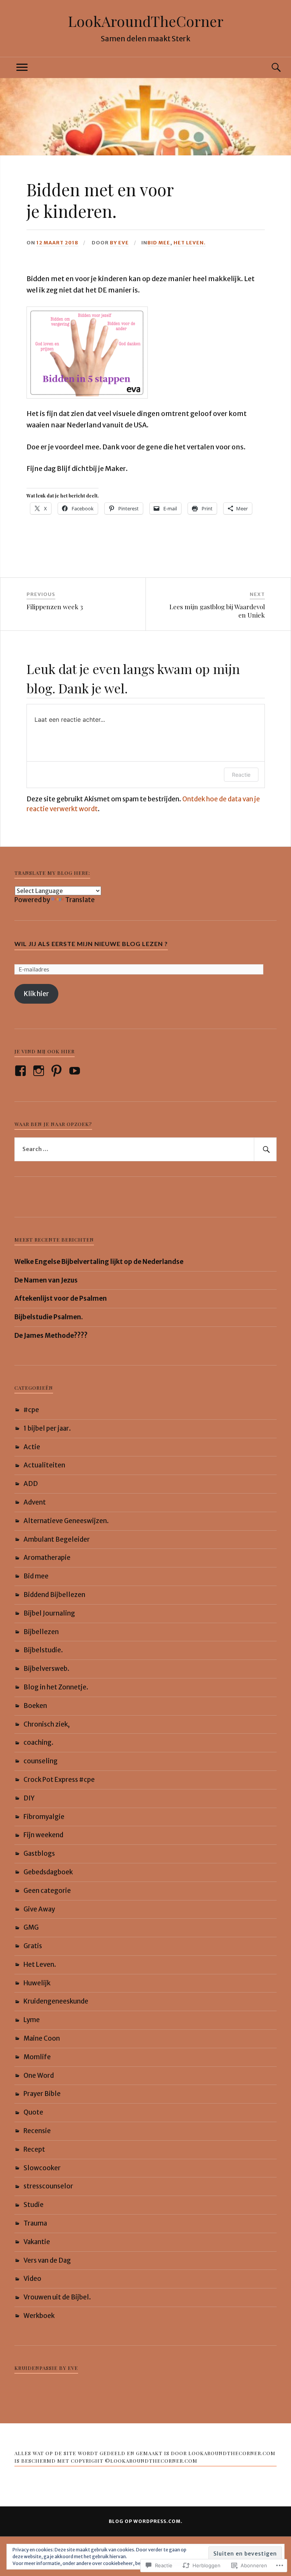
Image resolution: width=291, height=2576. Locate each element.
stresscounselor (48, 2186)
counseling (41, 1761)
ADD (31, 1484)
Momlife (37, 2057)
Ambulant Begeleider (57, 1539)
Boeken (35, 1706)
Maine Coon (42, 2038)
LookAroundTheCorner (146, 21)
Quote (33, 2112)
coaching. (38, 1742)
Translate (80, 900)
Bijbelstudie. (43, 1650)
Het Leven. (190, 242)
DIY (29, 1798)
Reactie (241, 775)
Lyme (32, 2020)
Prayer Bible (42, 2094)
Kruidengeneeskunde (56, 2001)
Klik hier (36, 994)
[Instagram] (40, 1071)
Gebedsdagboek (48, 1872)
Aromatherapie (47, 1558)
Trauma (35, 2223)
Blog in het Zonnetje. (56, 1687)
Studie (34, 2205)
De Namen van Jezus (46, 1280)
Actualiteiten (44, 1465)
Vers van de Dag (47, 2260)
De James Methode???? (51, 1336)
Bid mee (159, 242)
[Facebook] (22, 1071)
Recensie (37, 2131)
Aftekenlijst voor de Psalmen (61, 1298)
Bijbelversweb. (46, 1669)
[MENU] (22, 68)
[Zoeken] (269, 68)
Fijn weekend (43, 1835)
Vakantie (37, 2242)
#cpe (31, 1410)
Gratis (33, 1946)
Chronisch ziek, (47, 1724)
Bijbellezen (41, 1632)
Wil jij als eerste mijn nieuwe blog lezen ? (91, 944)
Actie (32, 1447)
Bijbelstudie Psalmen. (49, 1317)
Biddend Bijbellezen (54, 1595)
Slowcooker (42, 2168)
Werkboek (39, 2316)
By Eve (119, 242)
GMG (31, 1927)
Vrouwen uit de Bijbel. (57, 2297)
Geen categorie (47, 1891)
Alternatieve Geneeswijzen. (66, 1521)
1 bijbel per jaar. (47, 1428)
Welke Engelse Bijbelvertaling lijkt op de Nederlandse (99, 1262)
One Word (39, 2076)
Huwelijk (37, 1983)
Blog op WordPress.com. (146, 2521)
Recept (34, 2149)
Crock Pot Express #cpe (59, 1780)
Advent (35, 1502)
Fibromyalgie (44, 1817)
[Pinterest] (58, 1071)
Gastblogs (39, 1853)
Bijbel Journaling (49, 1613)
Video (32, 2279)
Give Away (39, 1909)
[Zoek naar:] (145, 1150)
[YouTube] (76, 1071)
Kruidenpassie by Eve (46, 2368)
